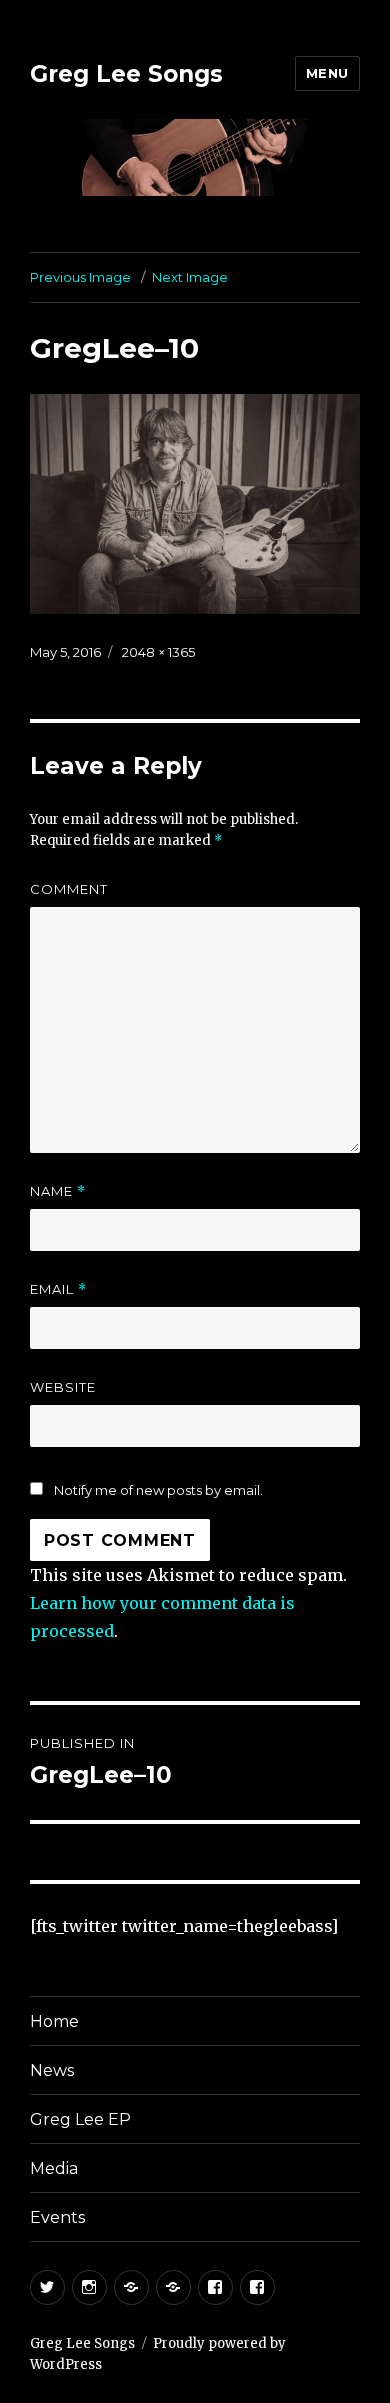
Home (54, 2021)
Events (57, 2217)
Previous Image (80, 277)
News (52, 2070)
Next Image (190, 277)
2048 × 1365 (158, 652)
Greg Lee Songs (126, 74)
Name (58, 1191)
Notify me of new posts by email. (158, 1490)
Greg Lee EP (80, 2119)
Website (63, 1387)
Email (58, 1289)
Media (54, 2168)
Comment (69, 889)
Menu (327, 73)
